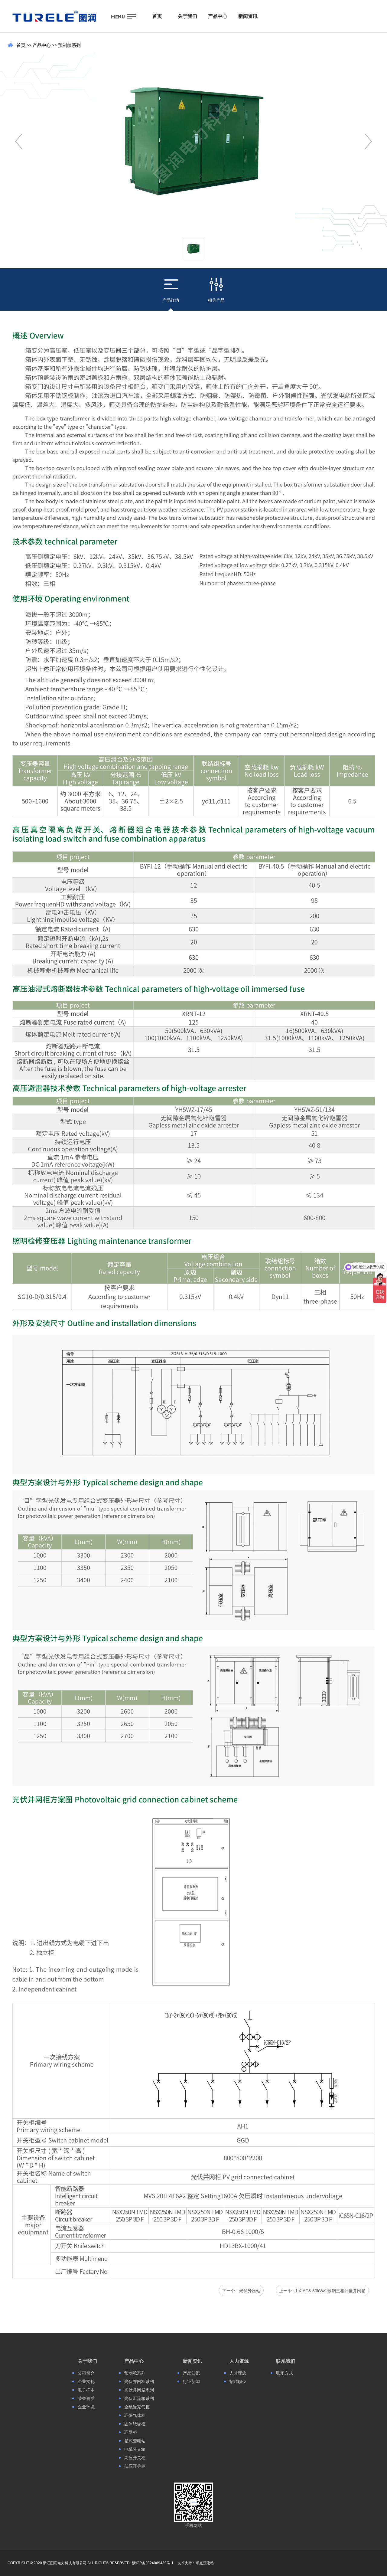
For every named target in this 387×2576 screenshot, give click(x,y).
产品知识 (191, 2373)
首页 (21, 45)
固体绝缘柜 (135, 2424)
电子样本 (86, 2390)
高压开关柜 (135, 2458)
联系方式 (285, 2373)
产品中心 (42, 45)
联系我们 (286, 2361)
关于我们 (87, 2361)
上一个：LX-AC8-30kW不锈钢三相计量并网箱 (322, 2291)
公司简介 (86, 2373)
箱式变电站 (135, 2441)
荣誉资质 (86, 2398)
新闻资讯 (193, 2361)
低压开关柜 (135, 2466)
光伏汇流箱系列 (139, 2398)
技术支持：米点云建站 (196, 2563)
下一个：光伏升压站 (241, 2291)
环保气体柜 (135, 2415)
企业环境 (86, 2407)
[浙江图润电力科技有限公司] (54, 16)
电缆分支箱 (135, 2449)
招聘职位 (238, 2381)
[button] (368, 141)
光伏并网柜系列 (139, 2381)
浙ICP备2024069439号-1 (153, 2563)
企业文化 (86, 2381)
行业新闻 (191, 2381)
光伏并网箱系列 (139, 2390)
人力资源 (239, 2361)
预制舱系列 (69, 45)
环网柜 (131, 2432)
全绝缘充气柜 (137, 2407)
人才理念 (238, 2373)
